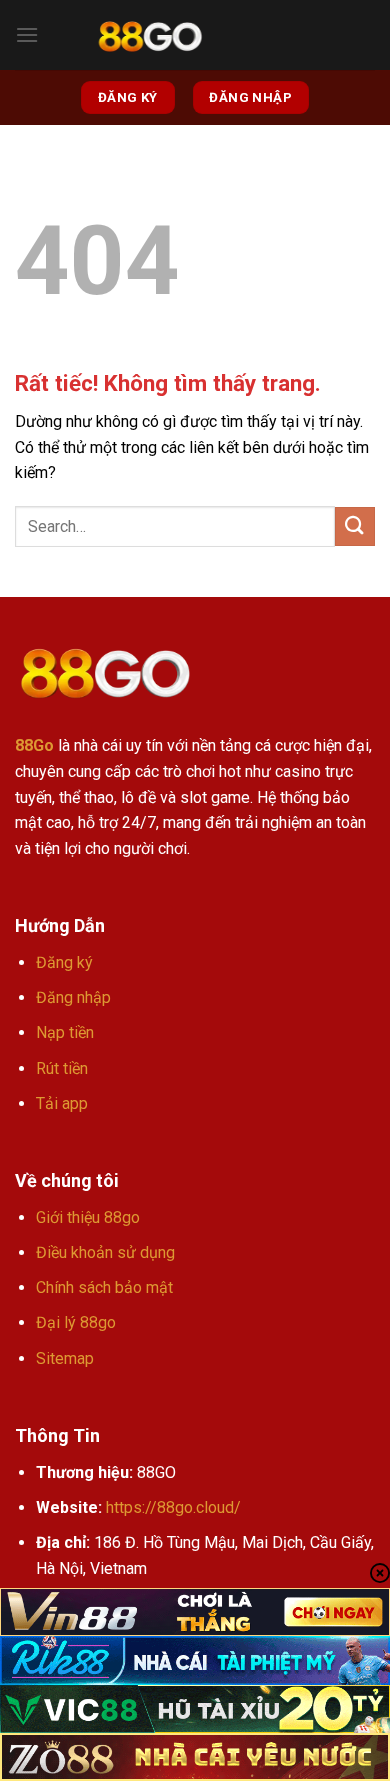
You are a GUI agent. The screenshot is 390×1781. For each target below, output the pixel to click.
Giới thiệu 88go (88, 1217)
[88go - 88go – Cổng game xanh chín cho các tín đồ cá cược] (150, 35)
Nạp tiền (65, 1032)
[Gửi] (355, 526)
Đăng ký (64, 962)
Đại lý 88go (76, 1322)
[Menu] (27, 34)
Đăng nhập (73, 997)
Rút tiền (62, 1068)
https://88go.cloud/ (173, 1507)
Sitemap (65, 1358)
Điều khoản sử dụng (105, 1252)
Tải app (62, 1103)
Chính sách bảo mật (104, 1287)
